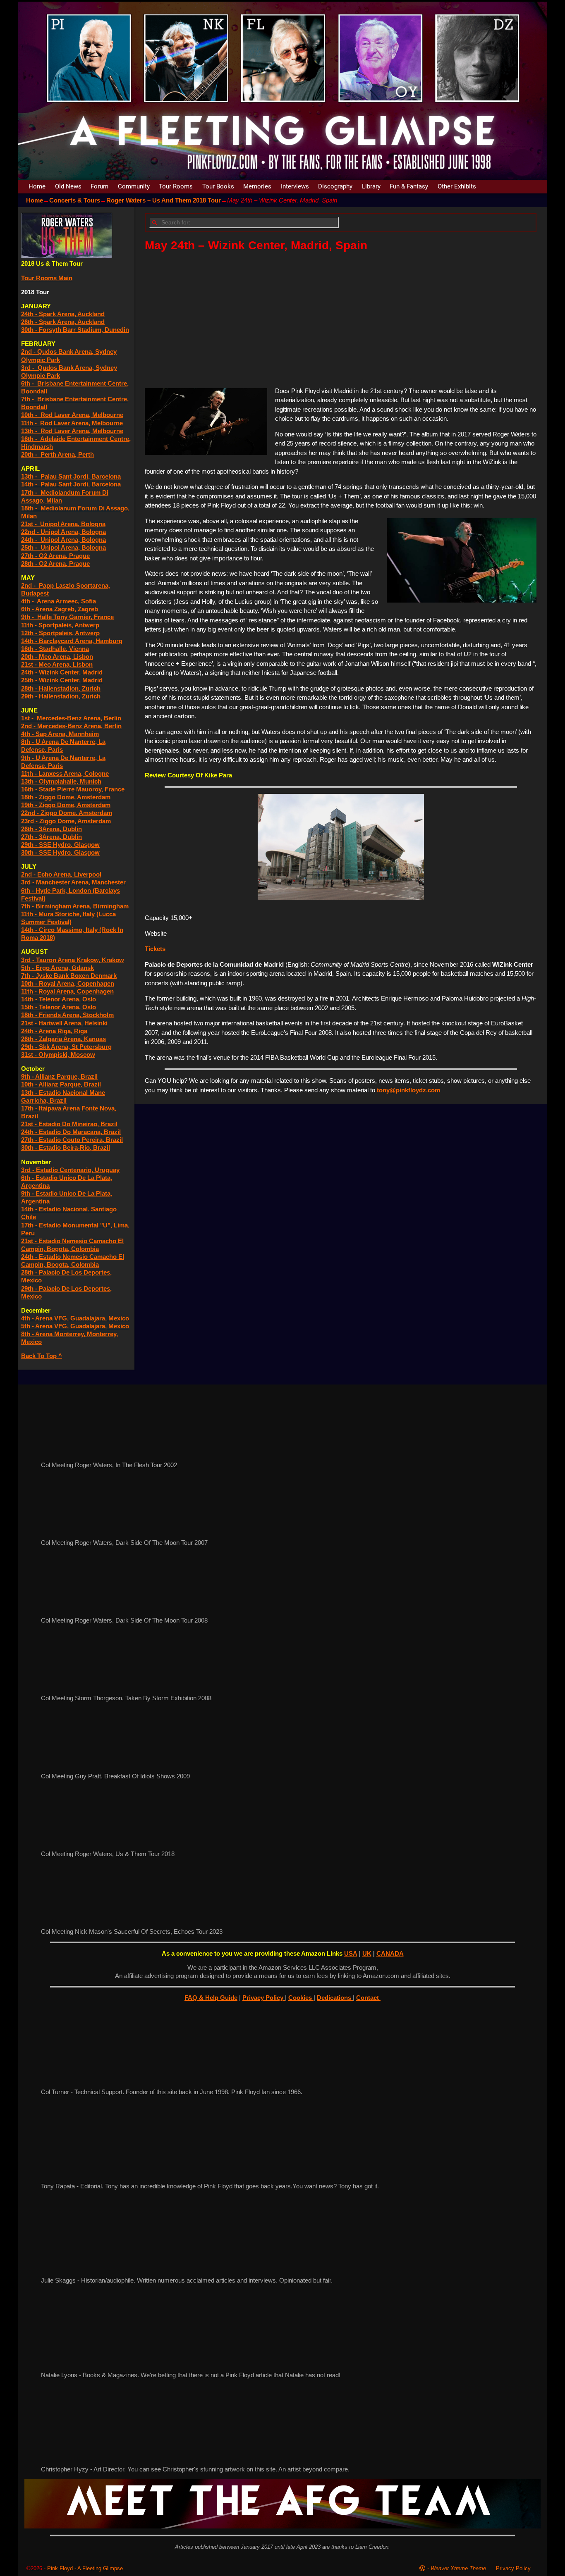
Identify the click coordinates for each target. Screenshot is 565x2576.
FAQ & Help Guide (211, 1998)
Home (37, 186)
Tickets (155, 949)
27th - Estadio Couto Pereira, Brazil (72, 1140)
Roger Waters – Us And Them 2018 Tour (164, 200)
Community (134, 186)
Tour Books (218, 186)
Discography (335, 186)
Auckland (91, 322)
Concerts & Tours (75, 200)
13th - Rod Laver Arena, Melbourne (72, 431)
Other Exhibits (457, 186)
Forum (99, 186)
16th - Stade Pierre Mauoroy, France (73, 789)
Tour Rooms (176, 186)
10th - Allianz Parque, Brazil (61, 1084)
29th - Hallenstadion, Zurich (61, 696)
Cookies (301, 1998)
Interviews (295, 186)
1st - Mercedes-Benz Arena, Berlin (71, 718)
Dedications (335, 1998)
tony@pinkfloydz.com (408, 1090)
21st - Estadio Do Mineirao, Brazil (69, 1124)
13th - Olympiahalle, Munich (61, 781)
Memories (257, 186)
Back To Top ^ (42, 1356)
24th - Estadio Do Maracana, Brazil (71, 1132)
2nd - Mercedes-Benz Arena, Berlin (71, 726)
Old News (68, 186)
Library (371, 186)
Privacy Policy (264, 1998)
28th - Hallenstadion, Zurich (61, 688)
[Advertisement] (341, 319)
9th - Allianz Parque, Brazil (59, 1076)
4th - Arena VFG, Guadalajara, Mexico (75, 1318)
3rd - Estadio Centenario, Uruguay (70, 1170)
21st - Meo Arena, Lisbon (57, 664)
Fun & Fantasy (409, 186)
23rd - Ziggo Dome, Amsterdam (66, 821)
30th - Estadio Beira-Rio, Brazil (66, 1147)
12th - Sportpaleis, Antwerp (60, 633)
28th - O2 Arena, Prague (55, 564)
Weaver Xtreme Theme (458, 2568)
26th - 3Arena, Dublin (51, 829)
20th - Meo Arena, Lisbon (57, 657)
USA (351, 1953)
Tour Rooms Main (47, 278)
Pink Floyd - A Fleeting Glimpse (85, 2568)
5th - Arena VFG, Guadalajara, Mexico (75, 1326)
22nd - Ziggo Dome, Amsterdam (67, 813)
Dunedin (117, 330)
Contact (368, 1998)
